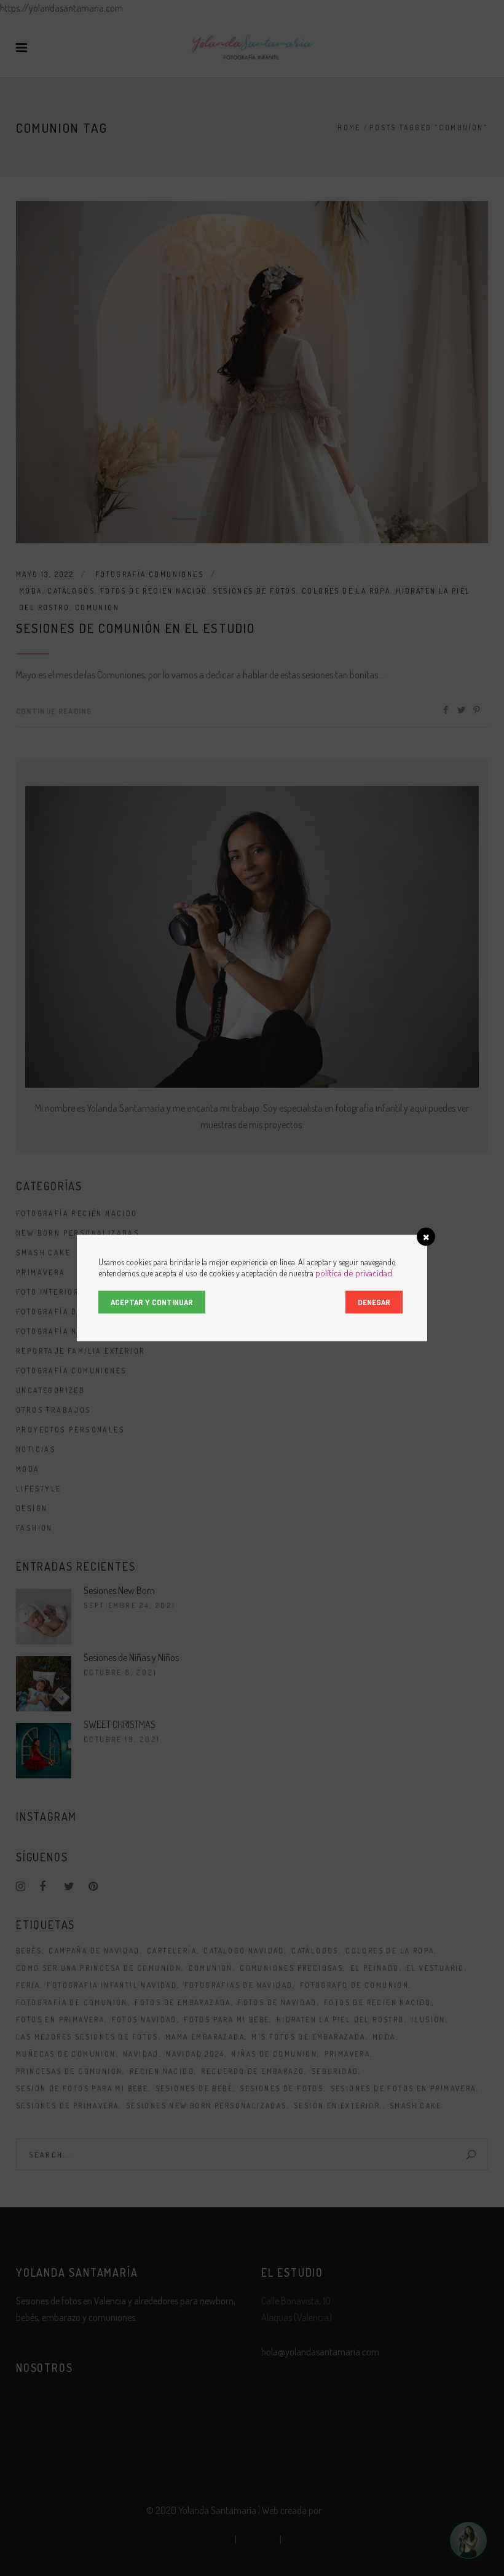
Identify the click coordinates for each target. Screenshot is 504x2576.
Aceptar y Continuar (152, 1302)
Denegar (374, 1302)
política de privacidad (354, 1273)
